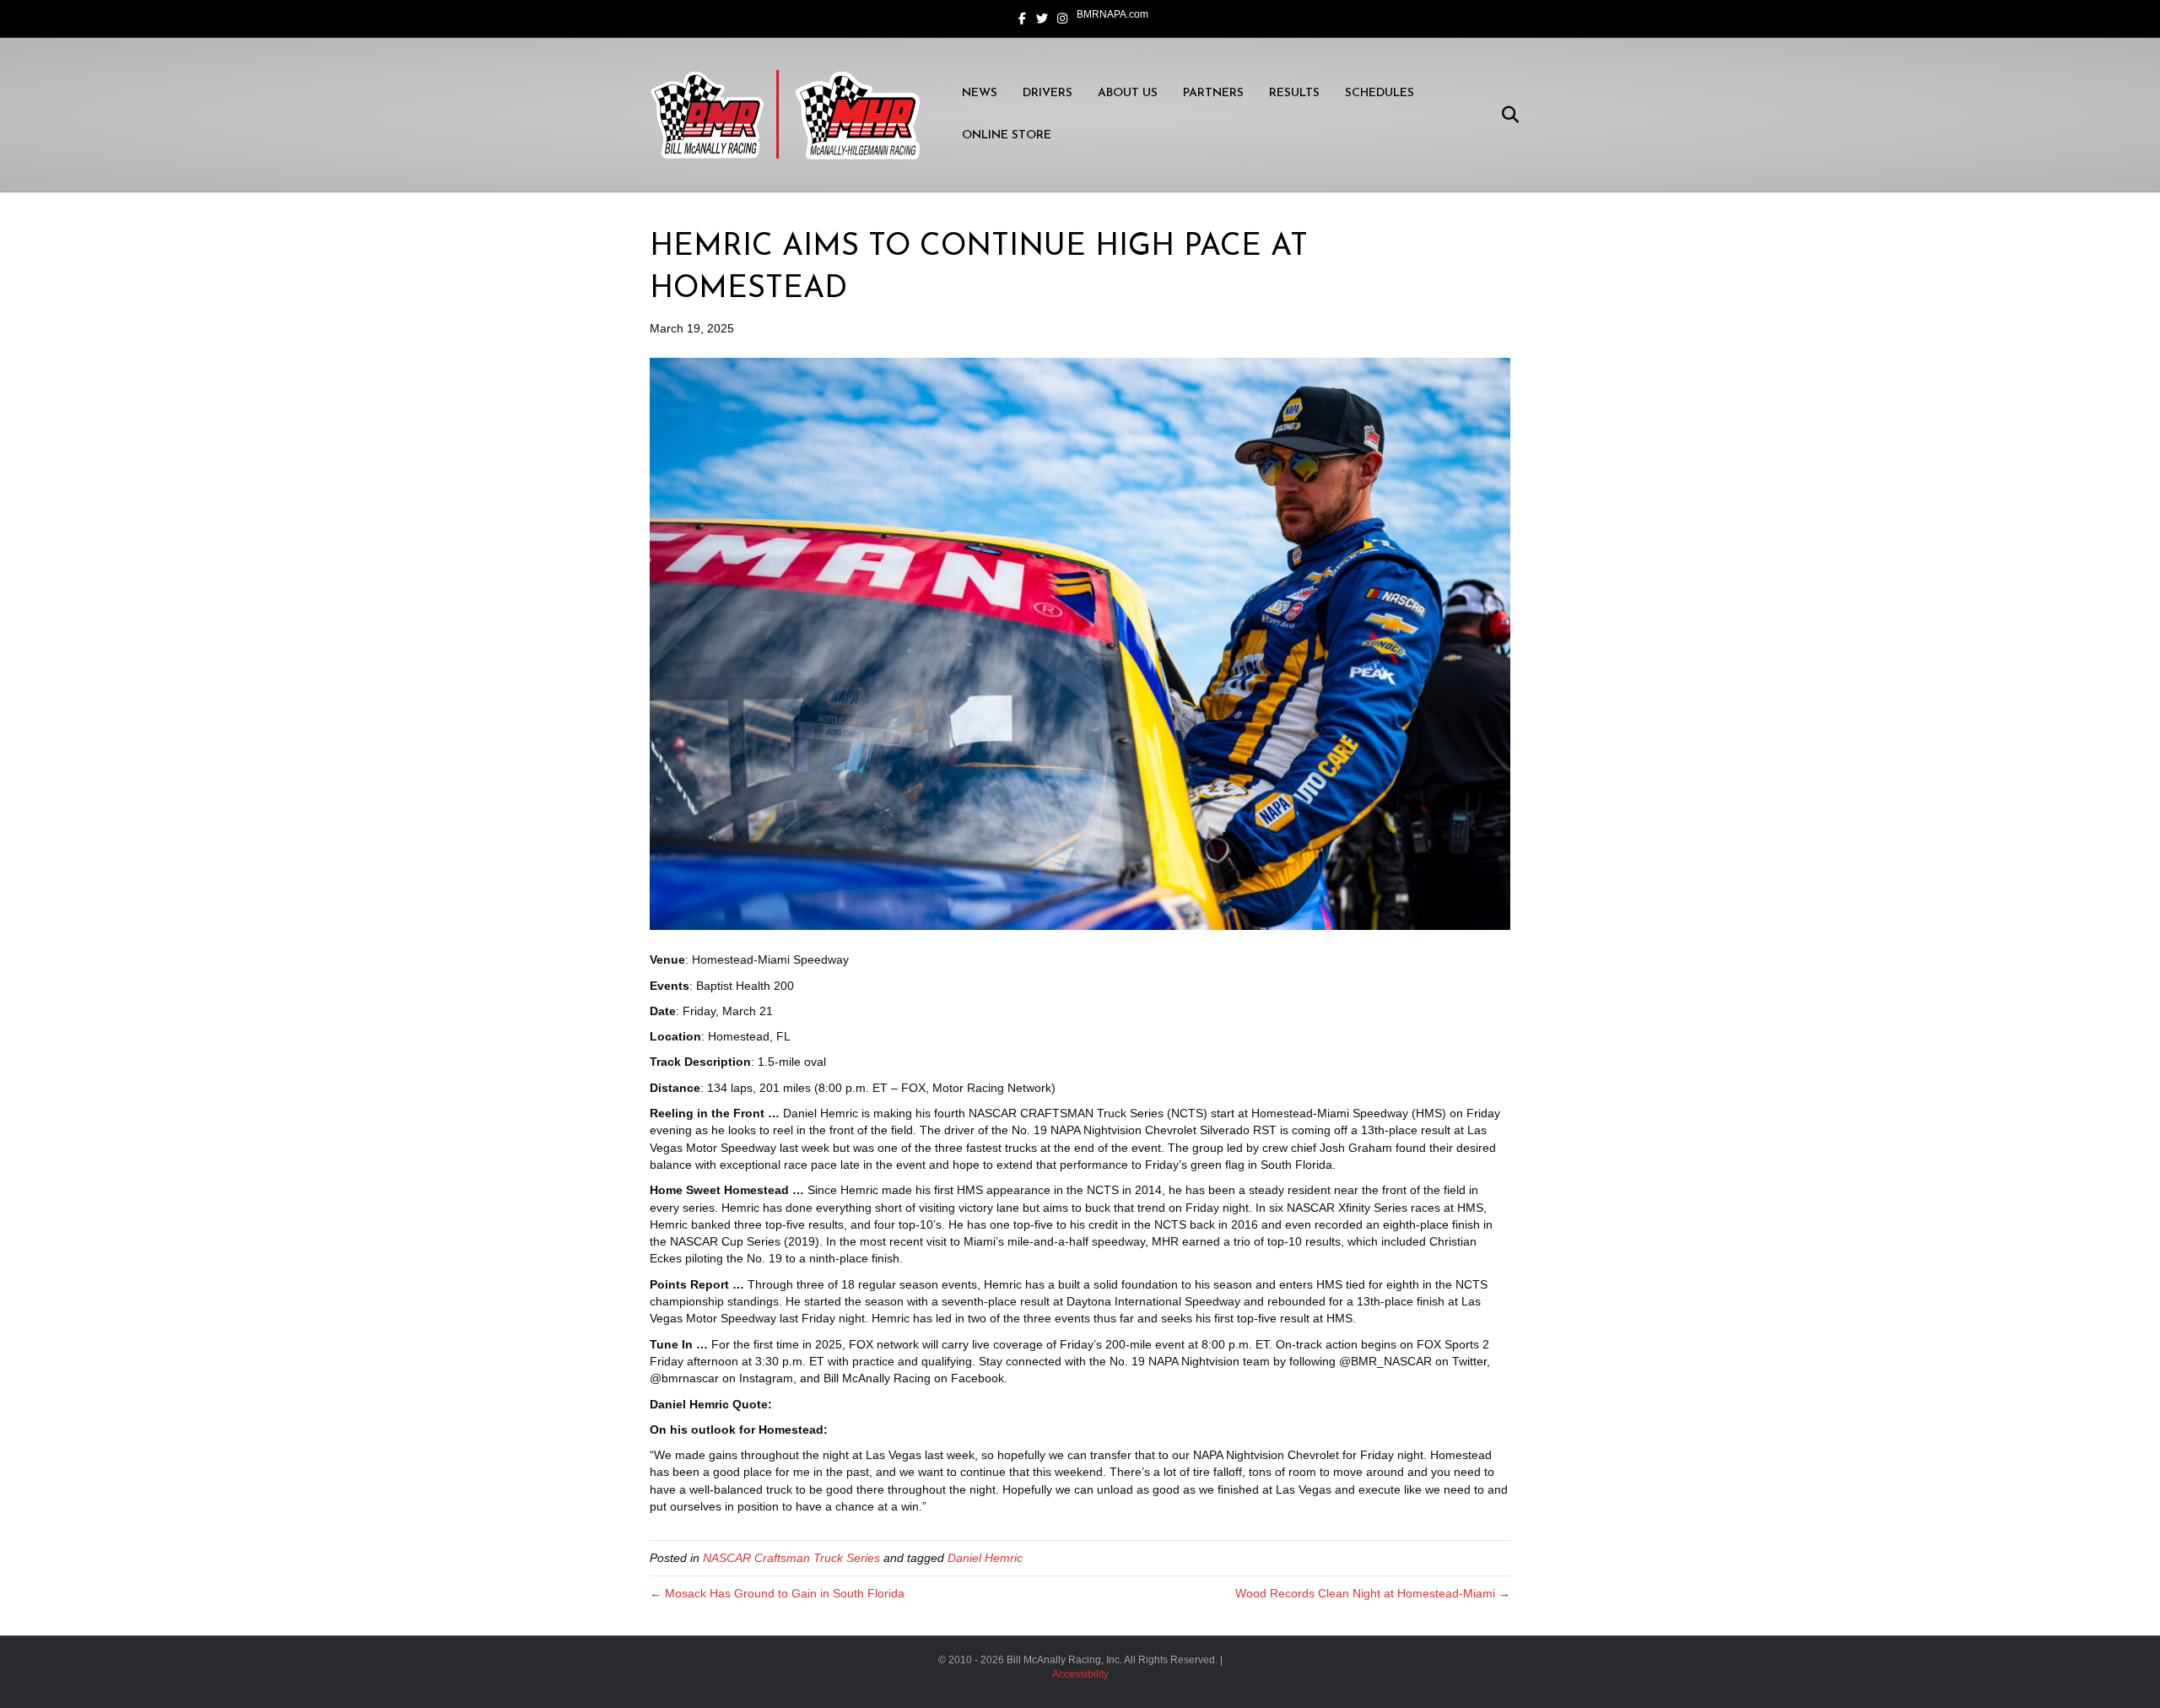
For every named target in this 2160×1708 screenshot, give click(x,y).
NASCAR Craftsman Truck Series (791, 1558)
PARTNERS (1213, 93)
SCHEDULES (1380, 93)
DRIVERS (1048, 93)
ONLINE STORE (1007, 135)
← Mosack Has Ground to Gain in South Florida (777, 1593)
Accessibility (1080, 1674)
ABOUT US (1128, 93)
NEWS (980, 93)
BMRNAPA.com (1112, 14)
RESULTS (1294, 93)
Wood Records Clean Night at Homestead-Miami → (1373, 1593)
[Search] (1500, 115)
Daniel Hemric (985, 1558)
